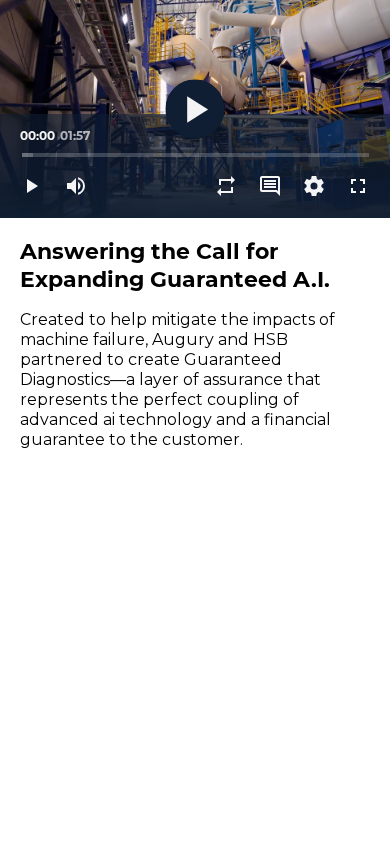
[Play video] (32, 186)
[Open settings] (314, 186)
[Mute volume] (76, 186)
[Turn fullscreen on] (358, 186)
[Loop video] (226, 186)
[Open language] (270, 186)
